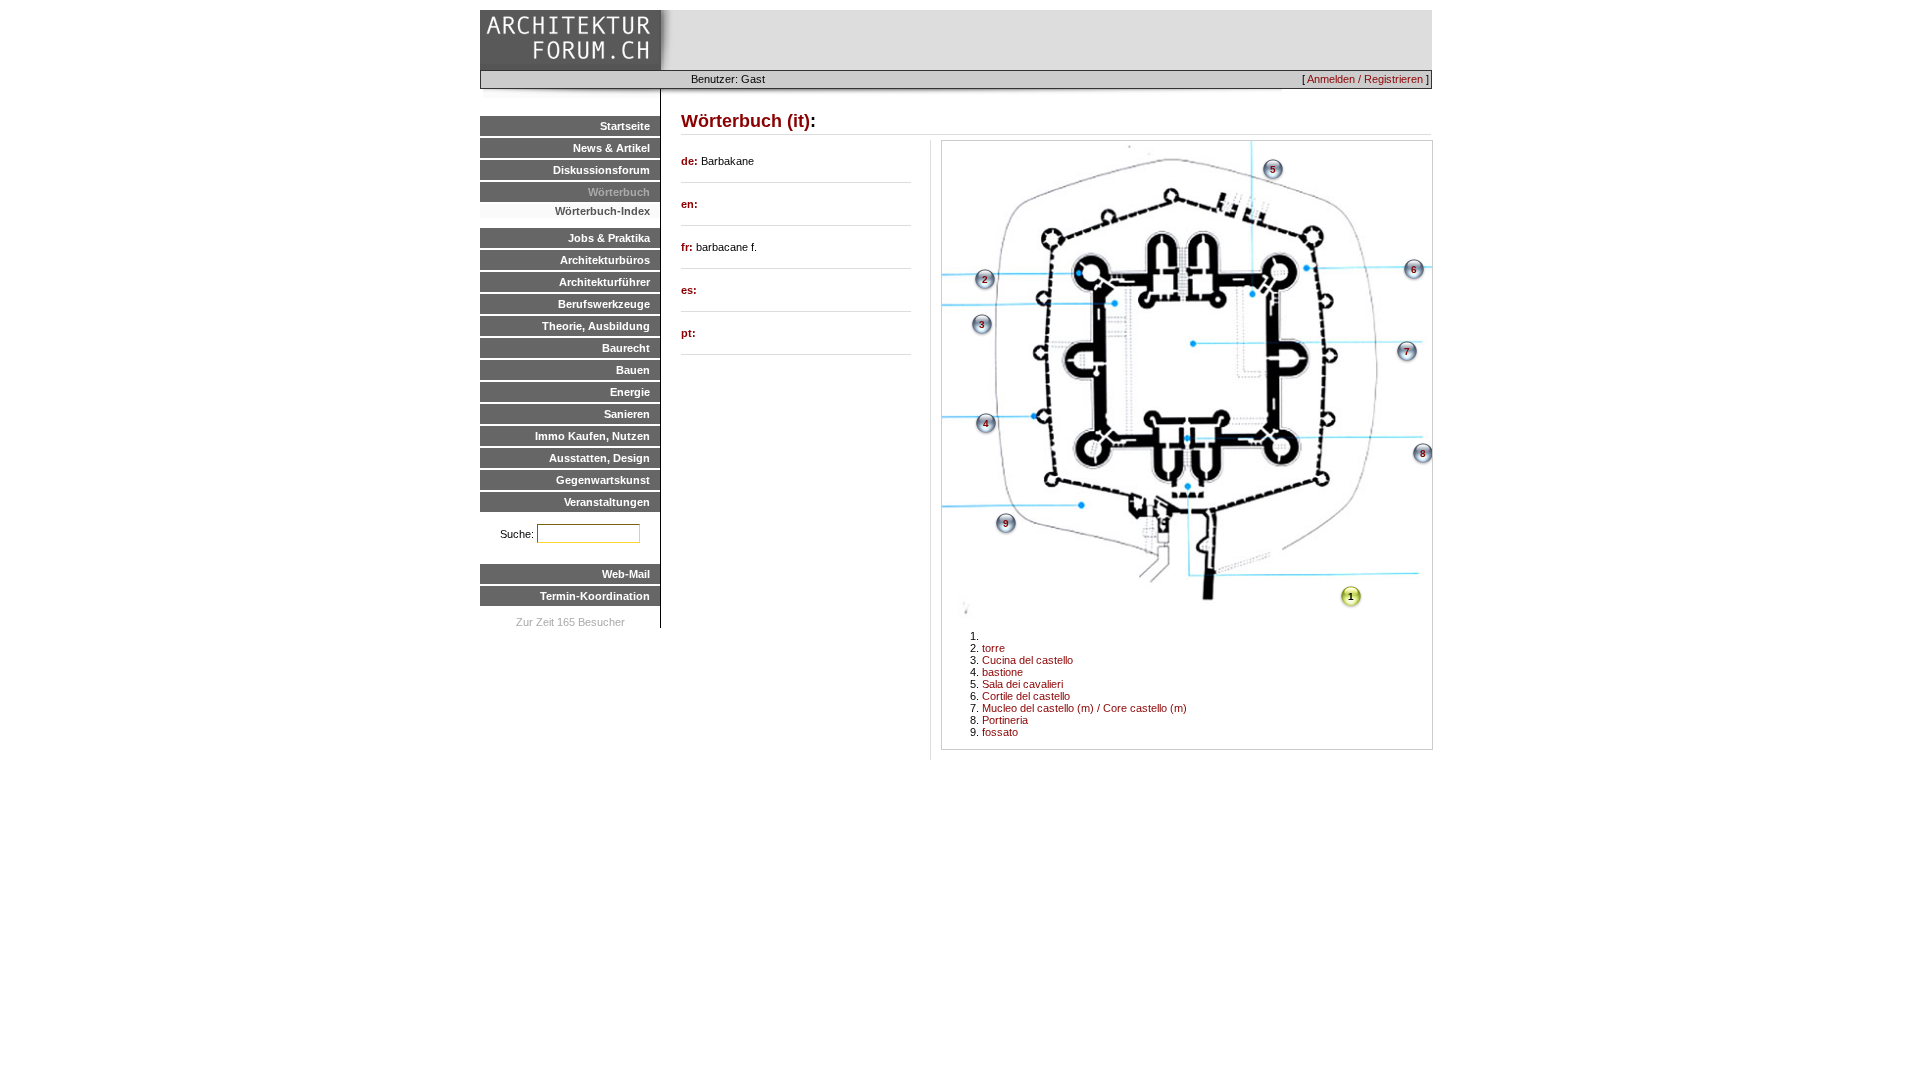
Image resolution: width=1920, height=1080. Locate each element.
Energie (630, 392)
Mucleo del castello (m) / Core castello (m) (1084, 708)
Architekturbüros (605, 260)
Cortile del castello (1026, 696)
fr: (688, 247)
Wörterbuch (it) (745, 121)
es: (689, 290)
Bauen (633, 370)
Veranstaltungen (607, 502)
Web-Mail (626, 574)
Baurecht (626, 348)
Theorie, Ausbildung (596, 326)
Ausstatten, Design (599, 458)
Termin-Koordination (595, 596)
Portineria (1005, 720)
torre (993, 648)
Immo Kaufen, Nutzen (592, 436)
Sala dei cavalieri (1022, 684)
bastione (1002, 672)
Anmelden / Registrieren (1365, 79)
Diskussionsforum (601, 170)
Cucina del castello (1027, 660)
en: (689, 204)
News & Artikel (611, 148)
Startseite (625, 126)
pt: (688, 333)
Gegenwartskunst (603, 480)
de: (691, 161)
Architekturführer (604, 282)
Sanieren (627, 414)
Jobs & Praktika (609, 238)
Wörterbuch (619, 192)
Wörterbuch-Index (602, 211)
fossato (1000, 732)
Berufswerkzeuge (604, 304)
